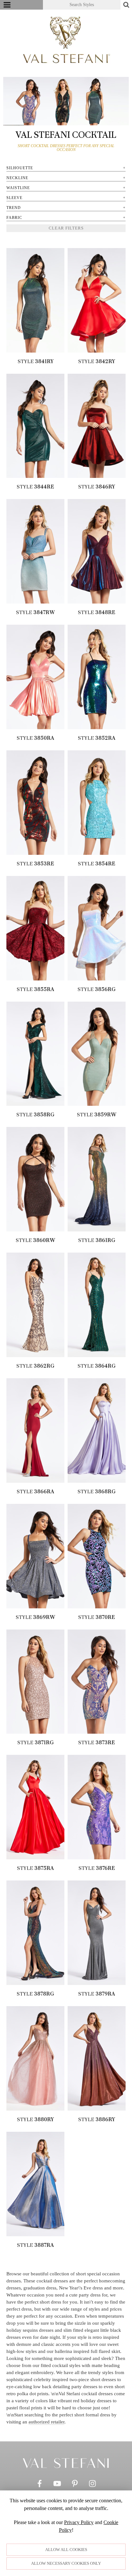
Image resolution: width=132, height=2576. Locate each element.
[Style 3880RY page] (35, 2058)
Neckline (17, 178)
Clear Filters (66, 228)
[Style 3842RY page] (97, 300)
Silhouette (20, 168)
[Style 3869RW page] (35, 1556)
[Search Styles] (126, 5)
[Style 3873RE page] (97, 1682)
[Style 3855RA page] (35, 928)
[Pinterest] (75, 2485)
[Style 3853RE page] (35, 803)
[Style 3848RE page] (97, 551)
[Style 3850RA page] (35, 677)
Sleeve (14, 198)
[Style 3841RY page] (35, 300)
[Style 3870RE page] (97, 1556)
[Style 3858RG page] (35, 1054)
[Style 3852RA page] (97, 677)
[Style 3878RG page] (35, 1933)
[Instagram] (92, 2485)
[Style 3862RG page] (35, 1305)
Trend (14, 208)
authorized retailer (46, 2422)
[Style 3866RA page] (35, 1430)
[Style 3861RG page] (97, 1179)
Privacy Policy (79, 2522)
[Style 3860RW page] (35, 1179)
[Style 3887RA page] (35, 2184)
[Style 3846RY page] (97, 426)
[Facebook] (40, 2485)
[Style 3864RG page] (97, 1305)
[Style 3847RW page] (35, 551)
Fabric (14, 218)
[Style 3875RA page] (35, 1807)
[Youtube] (57, 2485)
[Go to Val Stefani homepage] (66, 40)
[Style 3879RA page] (97, 1933)
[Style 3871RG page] (35, 1682)
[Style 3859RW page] (97, 1054)
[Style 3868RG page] (97, 1430)
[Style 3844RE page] (35, 426)
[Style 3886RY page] (97, 2058)
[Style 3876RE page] (97, 1807)
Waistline (18, 188)
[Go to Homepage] (66, 2463)
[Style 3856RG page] (97, 928)
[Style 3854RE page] (97, 803)
